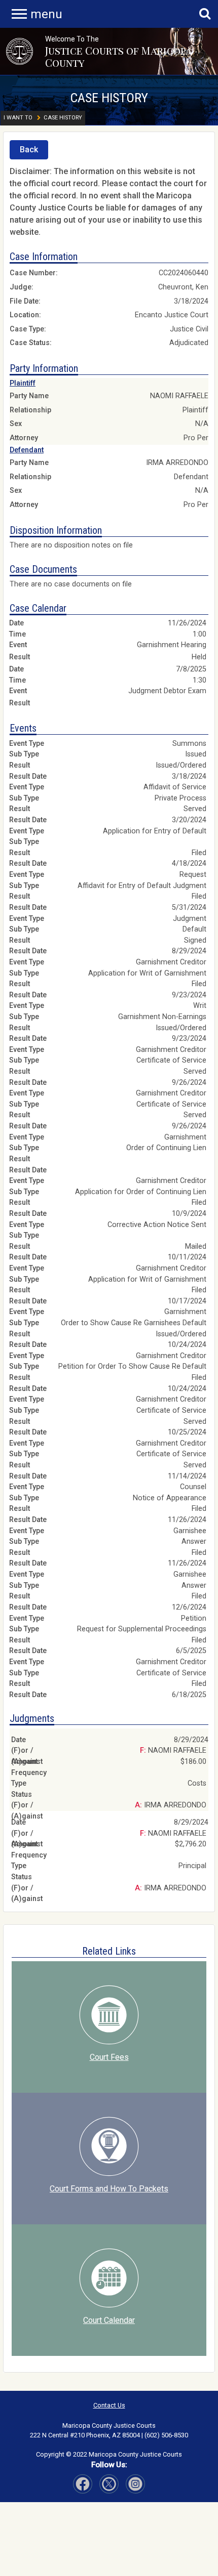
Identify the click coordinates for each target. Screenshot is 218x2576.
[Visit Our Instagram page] (109, 2484)
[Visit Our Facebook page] (83, 2484)
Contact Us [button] (109, 2405)
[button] (20, 51)
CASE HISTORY (109, 98)
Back (29, 150)
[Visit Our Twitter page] (135, 2484)
